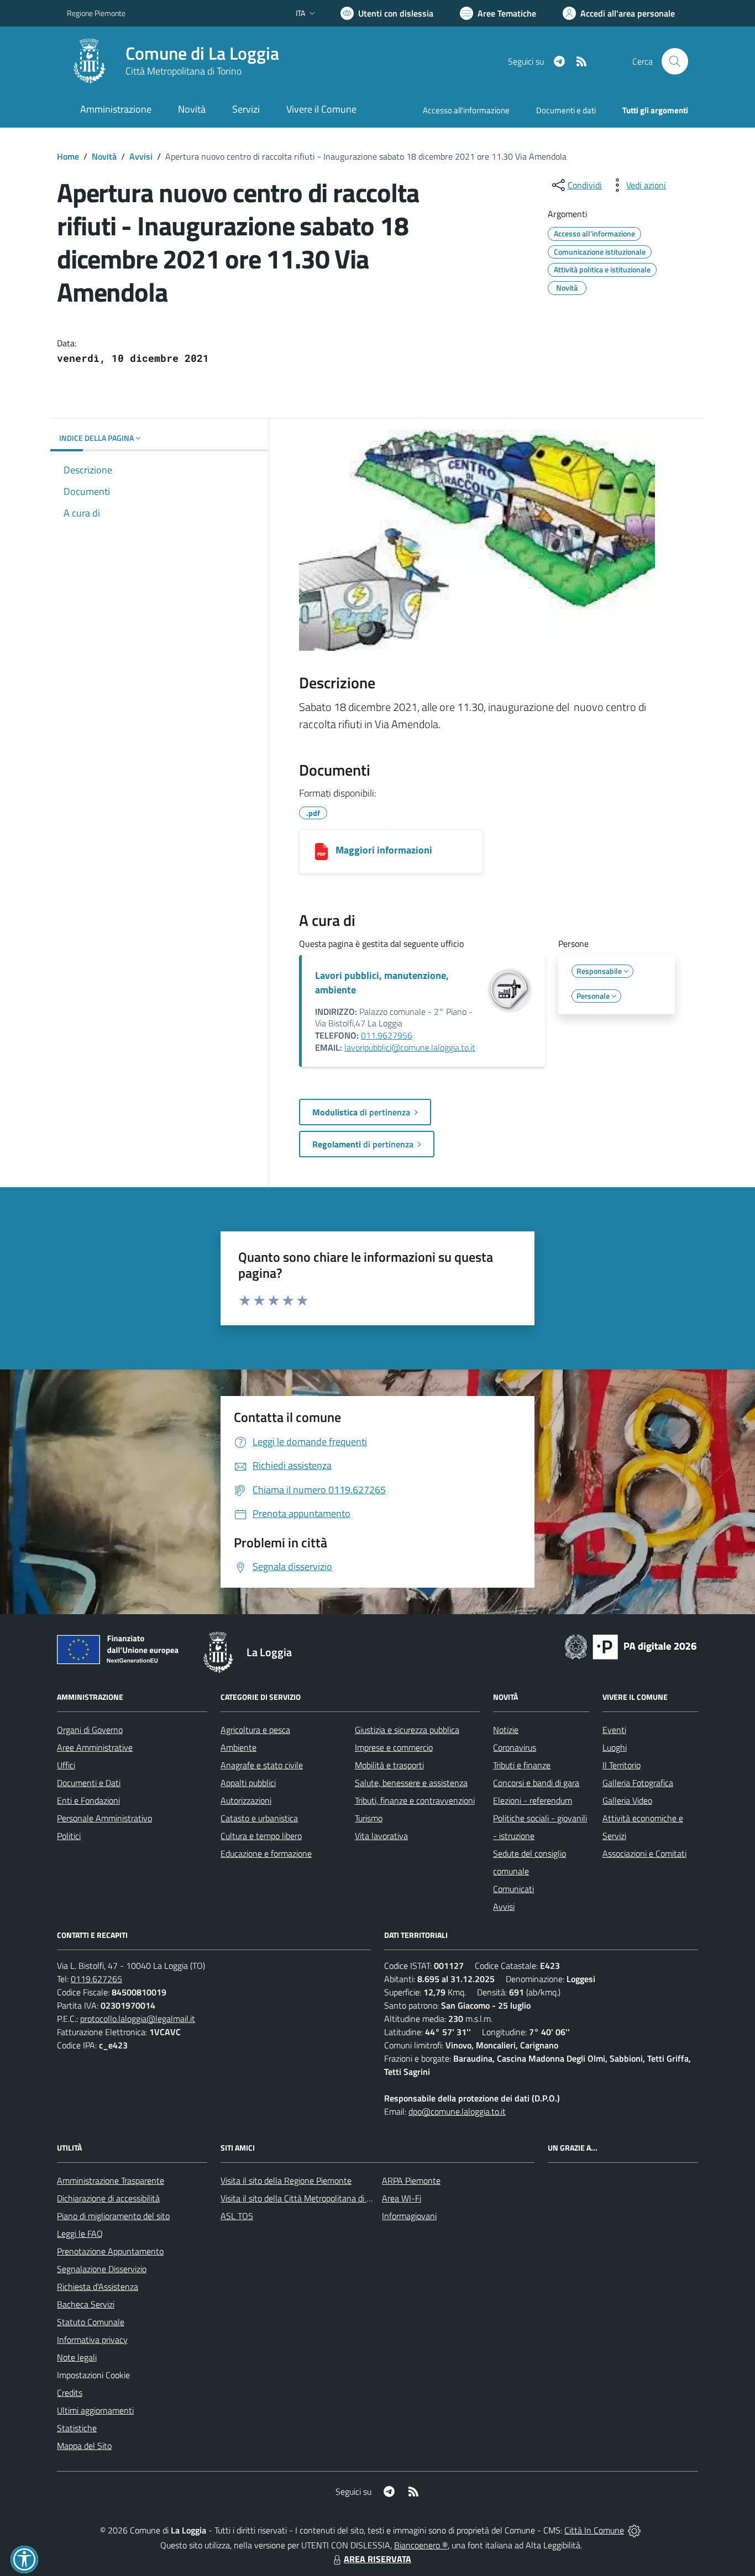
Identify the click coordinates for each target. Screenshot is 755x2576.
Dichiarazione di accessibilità (108, 2198)
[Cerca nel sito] (675, 61)
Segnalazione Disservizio (102, 2269)
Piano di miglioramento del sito (113, 2216)
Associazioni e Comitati (644, 1853)
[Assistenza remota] (634, 2530)
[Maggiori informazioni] (321, 852)
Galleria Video (627, 1800)
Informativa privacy (92, 2340)
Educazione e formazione (266, 1853)
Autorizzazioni (246, 1800)
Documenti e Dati (89, 1783)
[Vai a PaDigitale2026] (631, 1646)
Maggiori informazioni (384, 850)
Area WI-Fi (402, 2198)
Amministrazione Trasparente (111, 2180)
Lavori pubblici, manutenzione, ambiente (382, 983)
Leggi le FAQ (80, 2233)
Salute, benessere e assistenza (411, 1783)
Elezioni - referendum (533, 1800)
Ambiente (238, 1747)
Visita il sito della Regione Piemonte (286, 2180)
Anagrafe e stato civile (262, 1765)
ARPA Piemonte (411, 2180)
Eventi (614, 1730)
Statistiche (77, 2428)
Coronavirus (515, 1747)
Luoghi (615, 1747)
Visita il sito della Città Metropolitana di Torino (304, 2198)
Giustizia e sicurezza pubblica (407, 1730)
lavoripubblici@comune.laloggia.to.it (410, 1047)
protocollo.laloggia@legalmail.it (138, 2019)
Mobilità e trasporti (389, 1765)
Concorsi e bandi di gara (536, 1783)
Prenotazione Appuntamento (110, 2251)
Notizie (506, 1730)
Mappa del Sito (84, 2446)
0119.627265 (96, 1979)
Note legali (77, 2357)
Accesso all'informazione (466, 110)
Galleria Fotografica (638, 1783)
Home (68, 156)
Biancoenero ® (421, 2545)
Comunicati (513, 1889)
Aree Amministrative (95, 1747)
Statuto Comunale (91, 2322)
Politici (69, 1836)
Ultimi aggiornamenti (95, 2410)
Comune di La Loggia (202, 53)
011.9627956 (387, 1035)
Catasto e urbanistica (259, 1818)
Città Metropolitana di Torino (183, 71)
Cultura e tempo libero (261, 1836)
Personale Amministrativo (104, 1818)
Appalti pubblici (248, 1783)
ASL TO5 (237, 2216)
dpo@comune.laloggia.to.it (457, 2111)
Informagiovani (409, 2216)
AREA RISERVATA (377, 2559)
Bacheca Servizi (86, 2304)
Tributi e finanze (522, 1765)
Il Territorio (622, 1765)
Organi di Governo (90, 1730)
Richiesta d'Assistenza (98, 2287)
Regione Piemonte (96, 13)
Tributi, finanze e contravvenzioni (415, 1800)
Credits (70, 2393)
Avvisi (141, 156)
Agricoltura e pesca (255, 1730)
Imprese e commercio (394, 1747)
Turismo (369, 1818)
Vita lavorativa (381, 1836)
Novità (104, 156)
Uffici (66, 1765)
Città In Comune (594, 2530)
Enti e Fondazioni (88, 1800)
